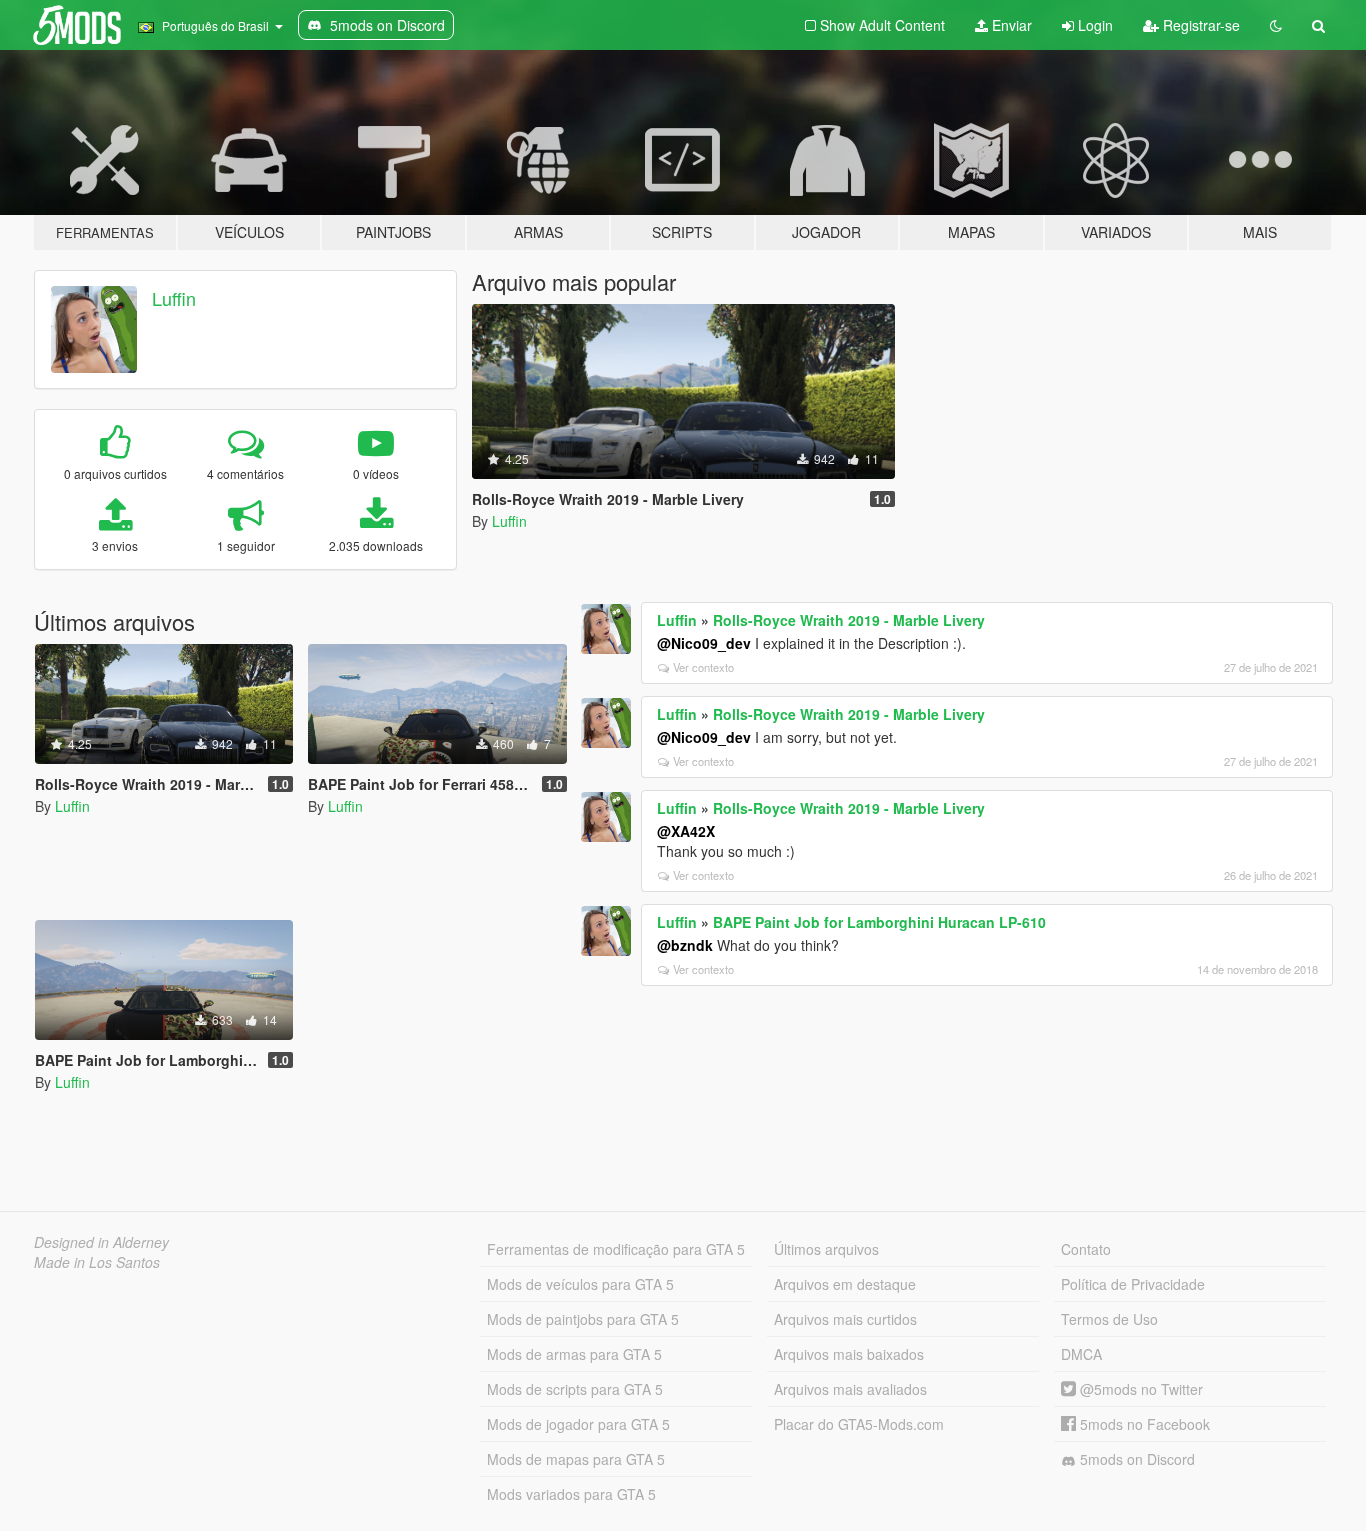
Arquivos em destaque (845, 1284)
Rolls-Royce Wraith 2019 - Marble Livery (849, 620)
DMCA (1081, 1354)
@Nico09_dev (704, 643)
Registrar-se (1199, 25)
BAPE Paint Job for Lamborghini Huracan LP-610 (879, 922)
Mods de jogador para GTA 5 (578, 1424)
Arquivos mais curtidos (845, 1319)
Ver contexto (703, 667)
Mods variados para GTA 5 (571, 1494)
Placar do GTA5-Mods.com (859, 1424)
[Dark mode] (1276, 25)
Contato (1086, 1249)
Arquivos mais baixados (849, 1354)
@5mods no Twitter (1139, 1389)
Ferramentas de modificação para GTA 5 (616, 1249)
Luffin (174, 298)
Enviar (1010, 25)
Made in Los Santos (97, 1262)
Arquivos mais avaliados (850, 1389)
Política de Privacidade (1133, 1284)
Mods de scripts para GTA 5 (575, 1389)
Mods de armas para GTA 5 (574, 1354)
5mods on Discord (1135, 1459)
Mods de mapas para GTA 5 (576, 1459)
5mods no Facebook (1143, 1424)
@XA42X (686, 831)
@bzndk (685, 945)
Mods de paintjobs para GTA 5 (583, 1319)
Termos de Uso (1109, 1319)
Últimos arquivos (826, 1249)
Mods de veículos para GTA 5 (580, 1284)
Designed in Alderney (101, 1242)
